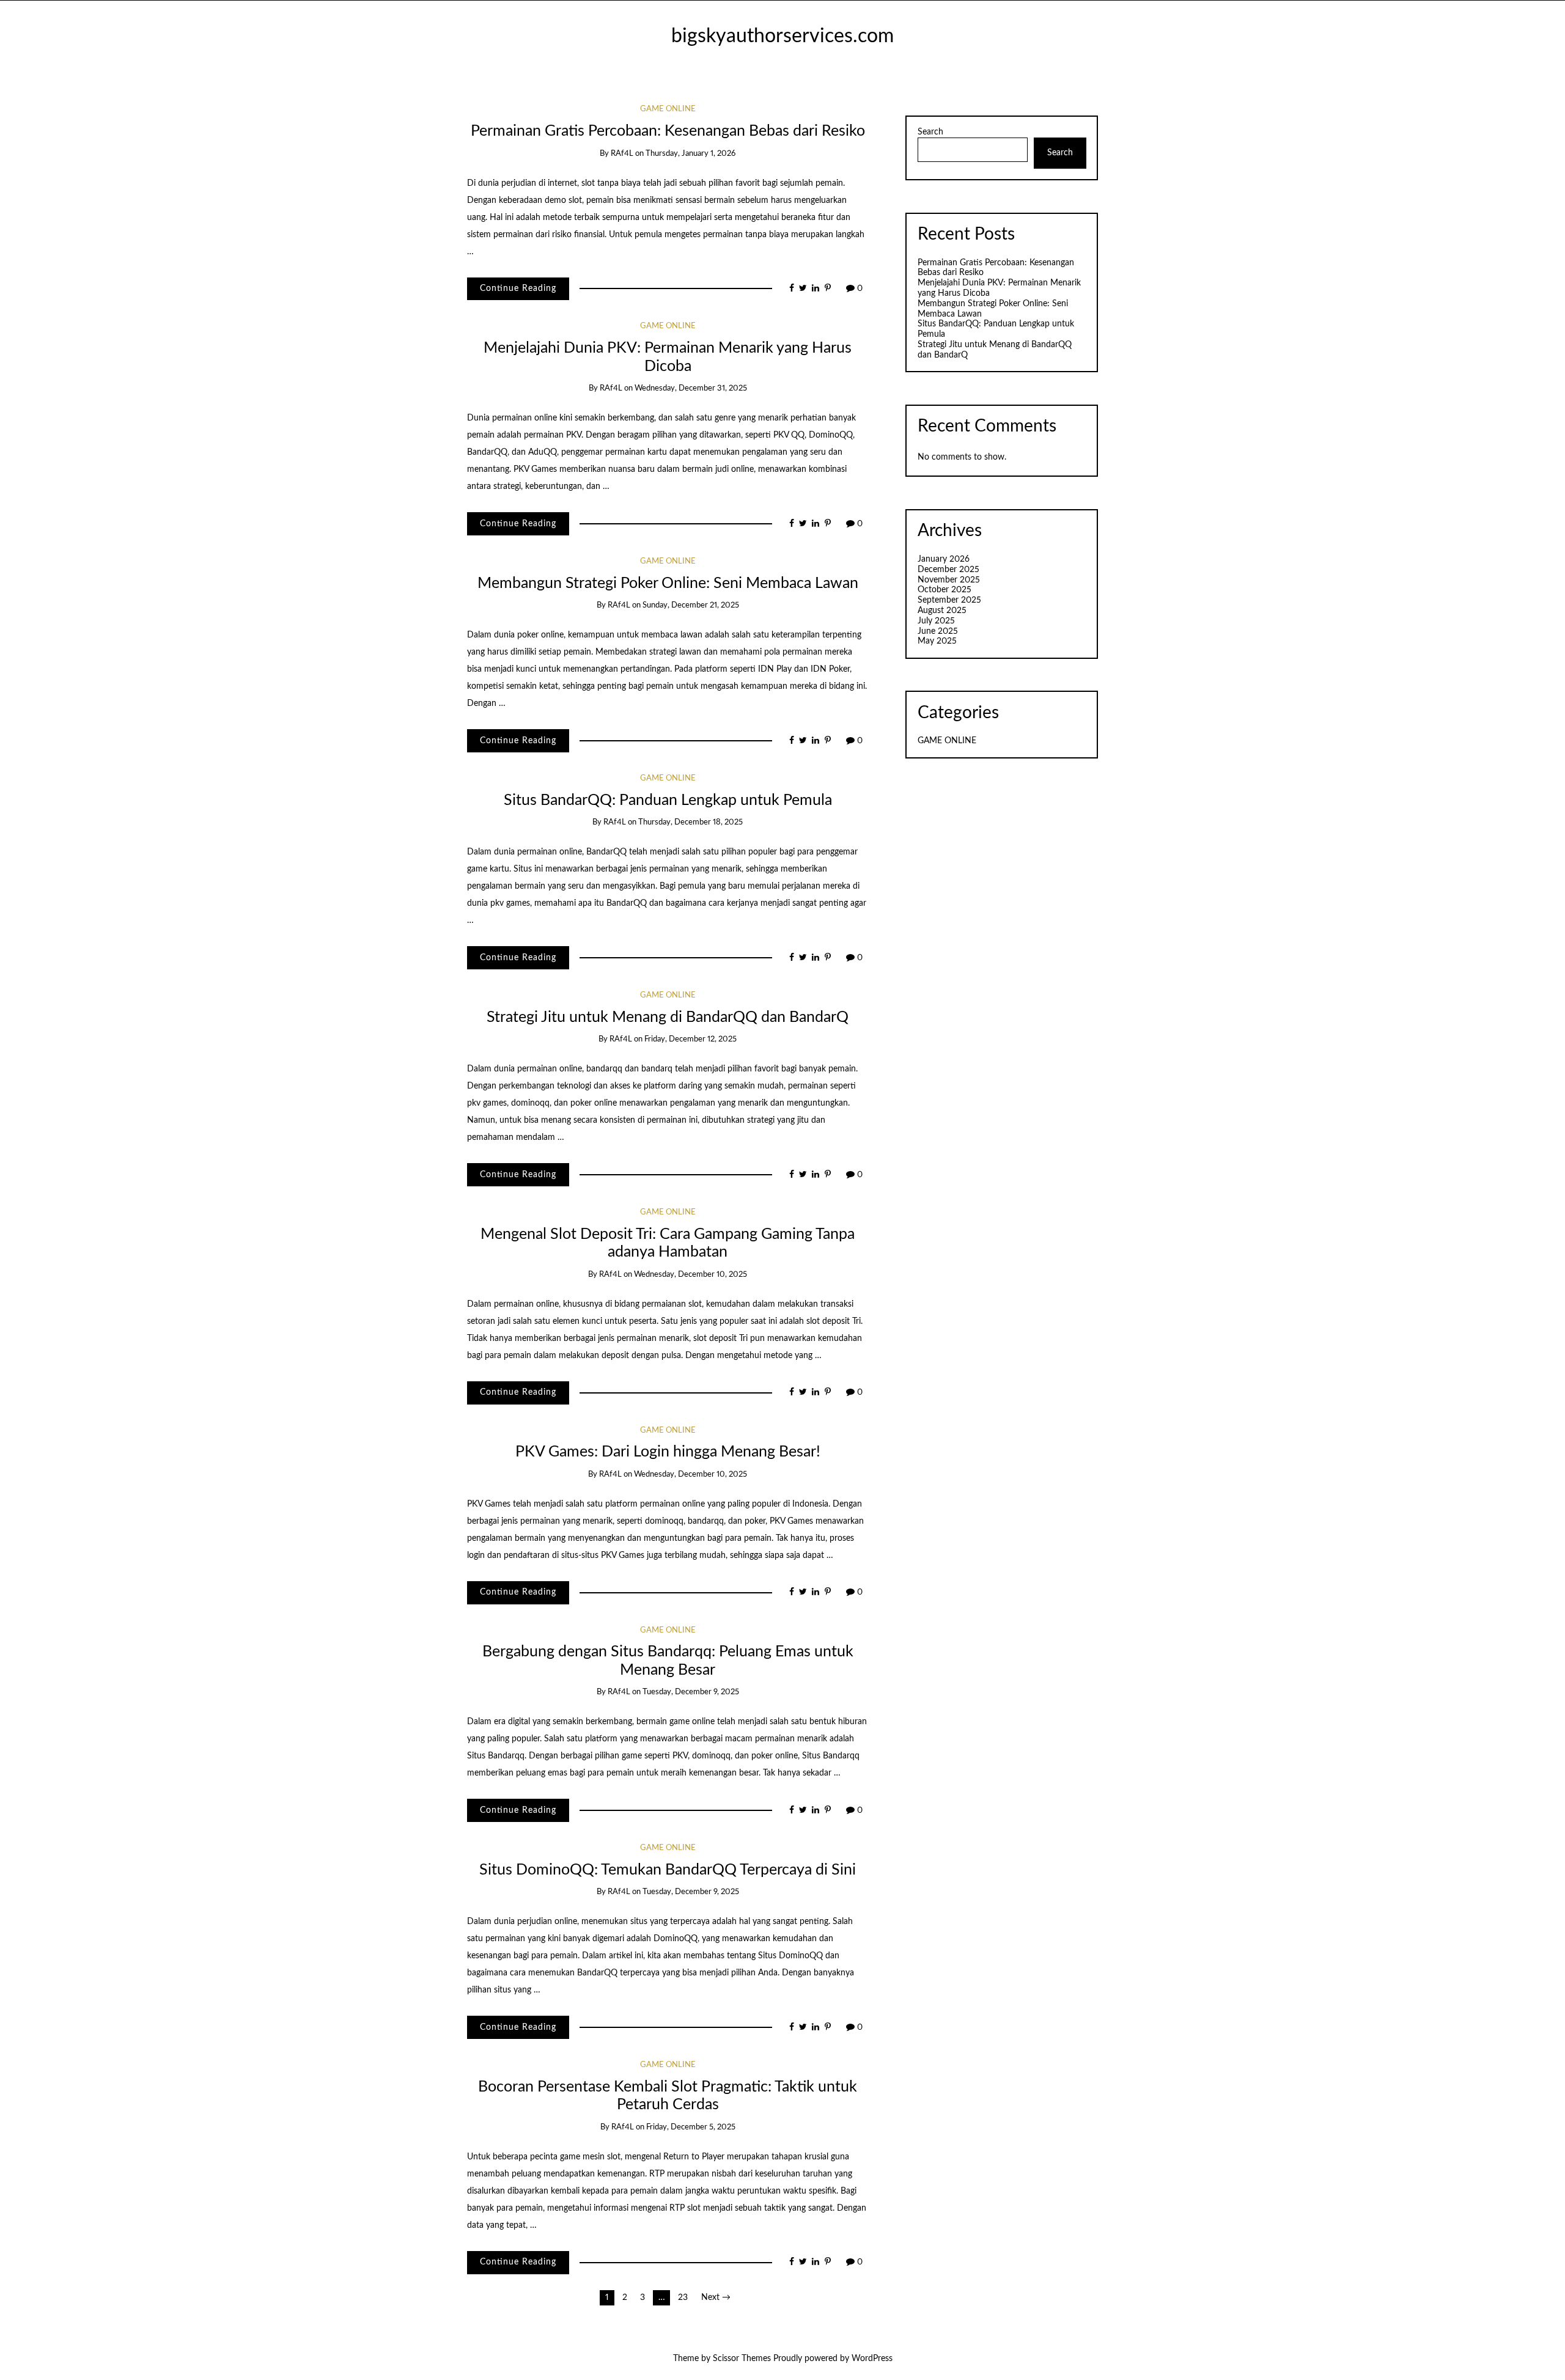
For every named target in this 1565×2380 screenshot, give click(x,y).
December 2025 (948, 570)
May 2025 (937, 641)
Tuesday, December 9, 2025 (691, 1692)
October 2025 (945, 590)
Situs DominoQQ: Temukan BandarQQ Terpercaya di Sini (668, 1870)
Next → (716, 2297)
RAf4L (622, 154)
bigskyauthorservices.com (782, 36)
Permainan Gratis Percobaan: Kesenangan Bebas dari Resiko (668, 131)
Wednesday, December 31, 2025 (691, 388)
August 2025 (942, 611)
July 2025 (936, 621)
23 (683, 2297)
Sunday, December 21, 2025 (691, 605)
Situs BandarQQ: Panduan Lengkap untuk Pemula (668, 800)
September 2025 (949, 600)
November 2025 (949, 580)
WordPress (872, 2359)
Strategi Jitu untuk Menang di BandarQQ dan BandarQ (668, 1017)
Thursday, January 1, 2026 (690, 154)
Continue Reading (518, 288)
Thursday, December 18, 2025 (690, 822)
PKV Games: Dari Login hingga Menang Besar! (668, 1452)
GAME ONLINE (668, 109)
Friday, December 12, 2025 (690, 1039)
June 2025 (938, 631)
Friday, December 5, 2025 (691, 2127)
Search (930, 132)
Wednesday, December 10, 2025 (690, 1275)
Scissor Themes (742, 2359)
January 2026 (944, 559)
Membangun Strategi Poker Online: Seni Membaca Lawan (668, 583)
